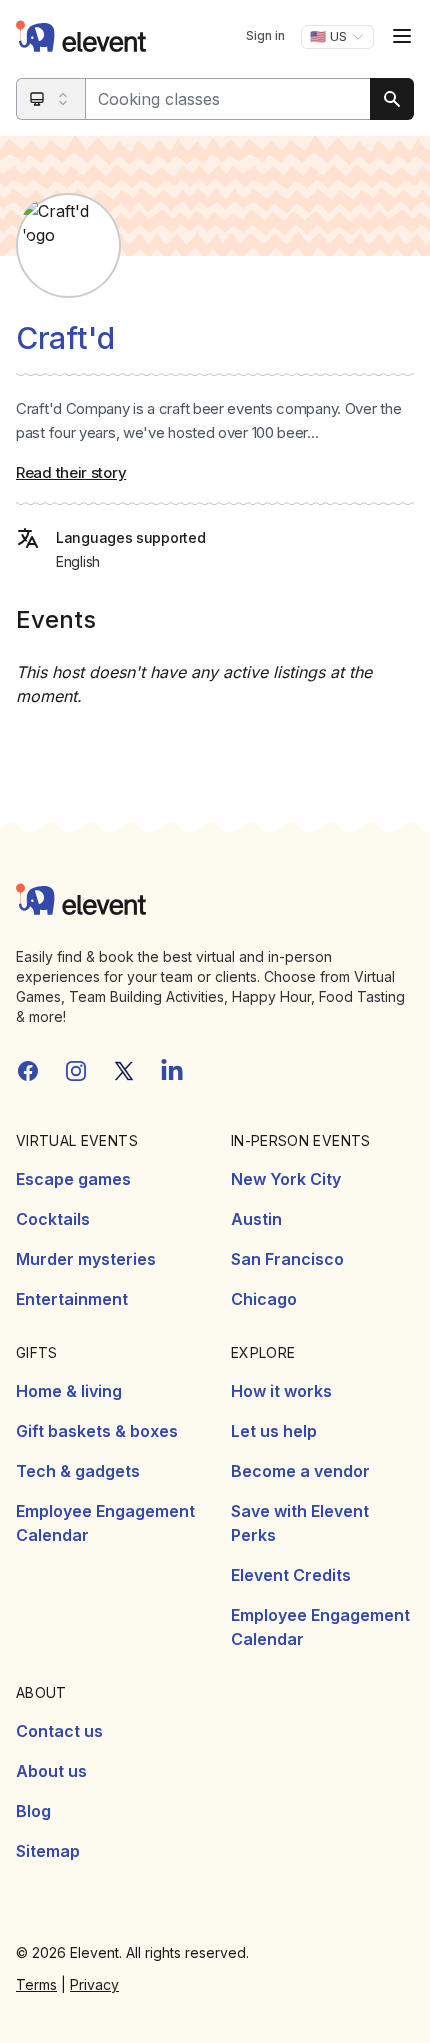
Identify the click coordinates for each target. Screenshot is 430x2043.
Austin (256, 1219)
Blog (33, 1811)
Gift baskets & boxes (97, 1431)
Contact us (59, 1731)
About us (51, 1771)
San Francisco (287, 1259)
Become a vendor (300, 1471)
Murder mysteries (86, 1259)
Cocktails (53, 1219)
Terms (36, 1984)
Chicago (264, 1299)
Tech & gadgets (78, 1471)
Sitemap (48, 1851)
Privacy (94, 1984)
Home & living (69, 1391)
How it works (281, 1391)
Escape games (73, 1179)
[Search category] (51, 99)
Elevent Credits (291, 1575)
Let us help (274, 1431)
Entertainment (72, 1299)
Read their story (71, 472)
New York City (286, 1179)
